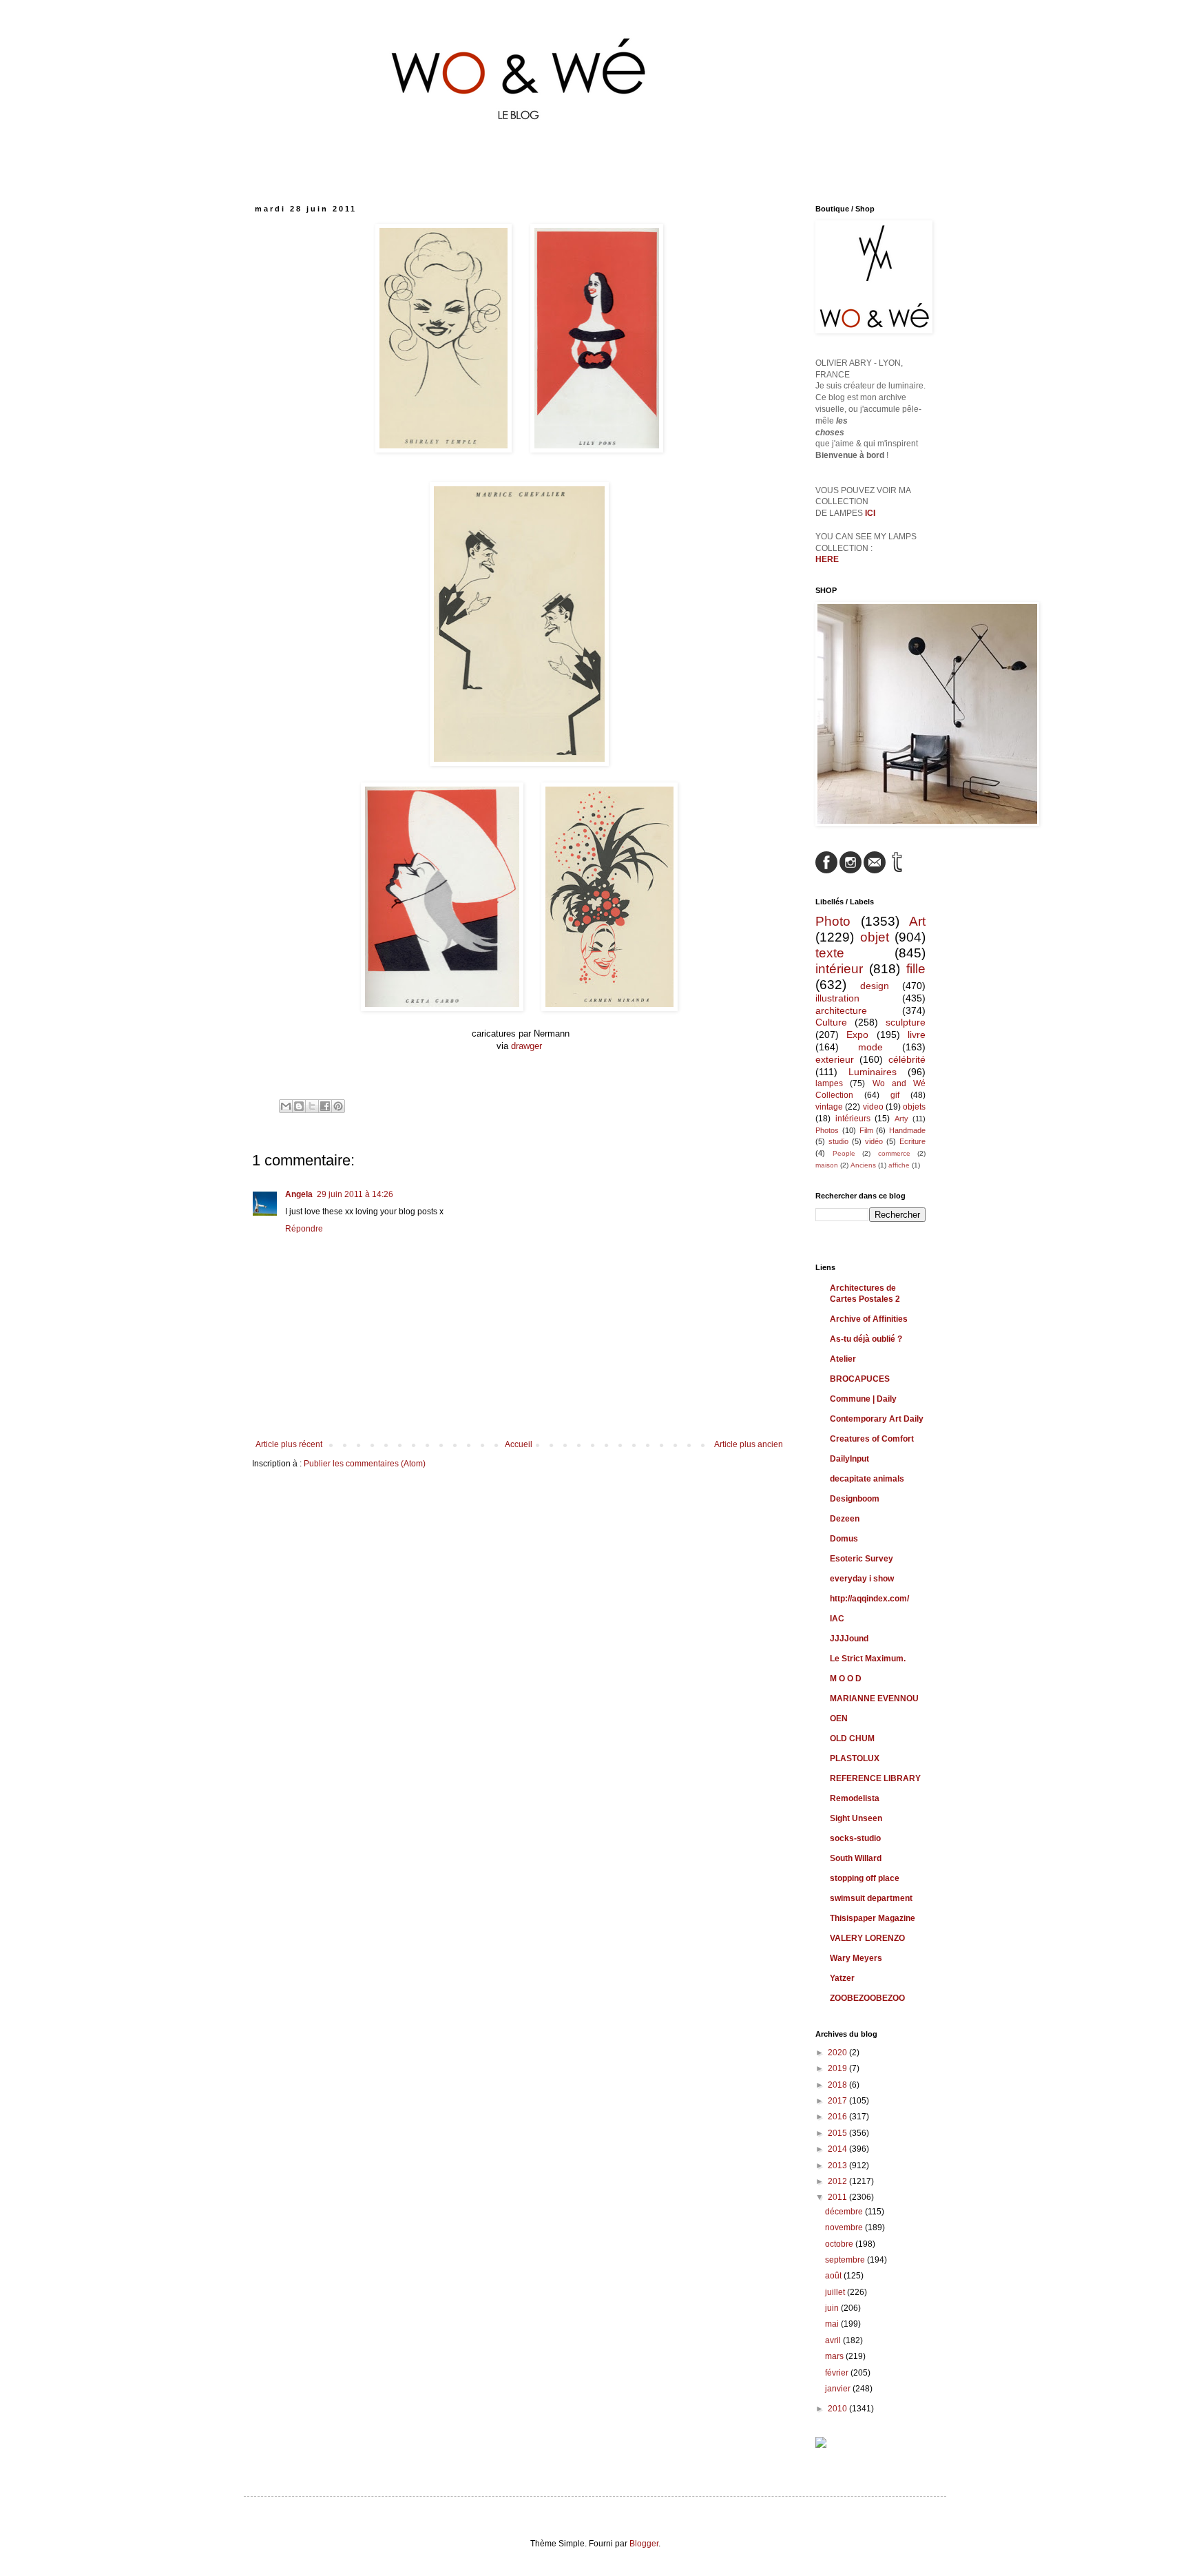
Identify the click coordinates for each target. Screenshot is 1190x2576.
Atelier (843, 1359)
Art (917, 921)
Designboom (855, 1499)
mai (833, 2324)
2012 (838, 2181)
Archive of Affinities (869, 1319)
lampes (829, 1083)
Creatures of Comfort (872, 1439)
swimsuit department (871, 1898)
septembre (846, 2260)
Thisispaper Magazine (873, 1918)
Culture (831, 1022)
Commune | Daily (863, 1399)
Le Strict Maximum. (868, 1659)
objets (914, 1107)
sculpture (906, 1022)
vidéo (874, 1141)
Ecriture (912, 1141)
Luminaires (873, 1072)
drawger (526, 1046)
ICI (870, 513)
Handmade (907, 1130)
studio (838, 1141)
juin (833, 2308)
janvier (839, 2389)
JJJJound (849, 1639)
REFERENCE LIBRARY (875, 1778)
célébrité (907, 1059)
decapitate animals (867, 1479)
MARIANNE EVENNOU (874, 1699)
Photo (833, 921)
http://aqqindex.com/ (869, 1599)
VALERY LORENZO (867, 1938)
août (834, 2276)
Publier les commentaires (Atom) (365, 1464)
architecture (841, 1010)
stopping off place (865, 1878)
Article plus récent (289, 1444)
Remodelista (855, 1798)
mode (870, 1047)
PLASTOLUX (855, 1758)
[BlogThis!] (299, 1106)
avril (834, 2340)
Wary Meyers (856, 1958)
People (844, 1153)
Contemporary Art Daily (877, 1419)
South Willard (856, 1858)
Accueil (519, 1444)
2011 (838, 2197)
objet (875, 937)
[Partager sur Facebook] (325, 1106)
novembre (845, 2227)
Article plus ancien (749, 1444)
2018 (838, 2085)
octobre (840, 2244)
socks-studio (855, 1838)
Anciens (863, 1165)
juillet (836, 2292)
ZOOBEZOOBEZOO (867, 1998)
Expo (857, 1035)
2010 (838, 2409)
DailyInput (849, 1459)
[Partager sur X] (312, 1106)
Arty (901, 1119)
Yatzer (842, 1978)
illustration (837, 998)
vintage (829, 1107)
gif (895, 1095)
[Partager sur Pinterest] (338, 1106)
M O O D (846, 1679)
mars (835, 2356)
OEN (839, 1718)
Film (866, 1130)
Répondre (304, 1229)
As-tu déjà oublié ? (866, 1339)
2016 (838, 2117)
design (875, 986)
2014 (838, 2149)
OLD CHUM (852, 1738)
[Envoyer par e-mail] (286, 1106)
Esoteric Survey (862, 1559)
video (873, 1107)
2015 (838, 2133)
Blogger (644, 2544)
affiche (899, 1165)
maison (827, 1165)
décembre (845, 2212)
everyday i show (862, 1579)
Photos (827, 1130)
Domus (844, 1539)
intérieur (839, 969)
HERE (827, 559)
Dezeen (845, 1519)
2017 (838, 2101)
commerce (894, 1153)
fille (916, 969)
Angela (299, 1194)
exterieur (835, 1059)
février (838, 2373)
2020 (838, 2053)
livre (917, 1035)
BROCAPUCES (860, 1379)
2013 (838, 2165)
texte (830, 953)
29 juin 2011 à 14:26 (355, 1194)
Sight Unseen (856, 1818)
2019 (838, 2068)
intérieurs (853, 1119)
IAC (837, 1619)
